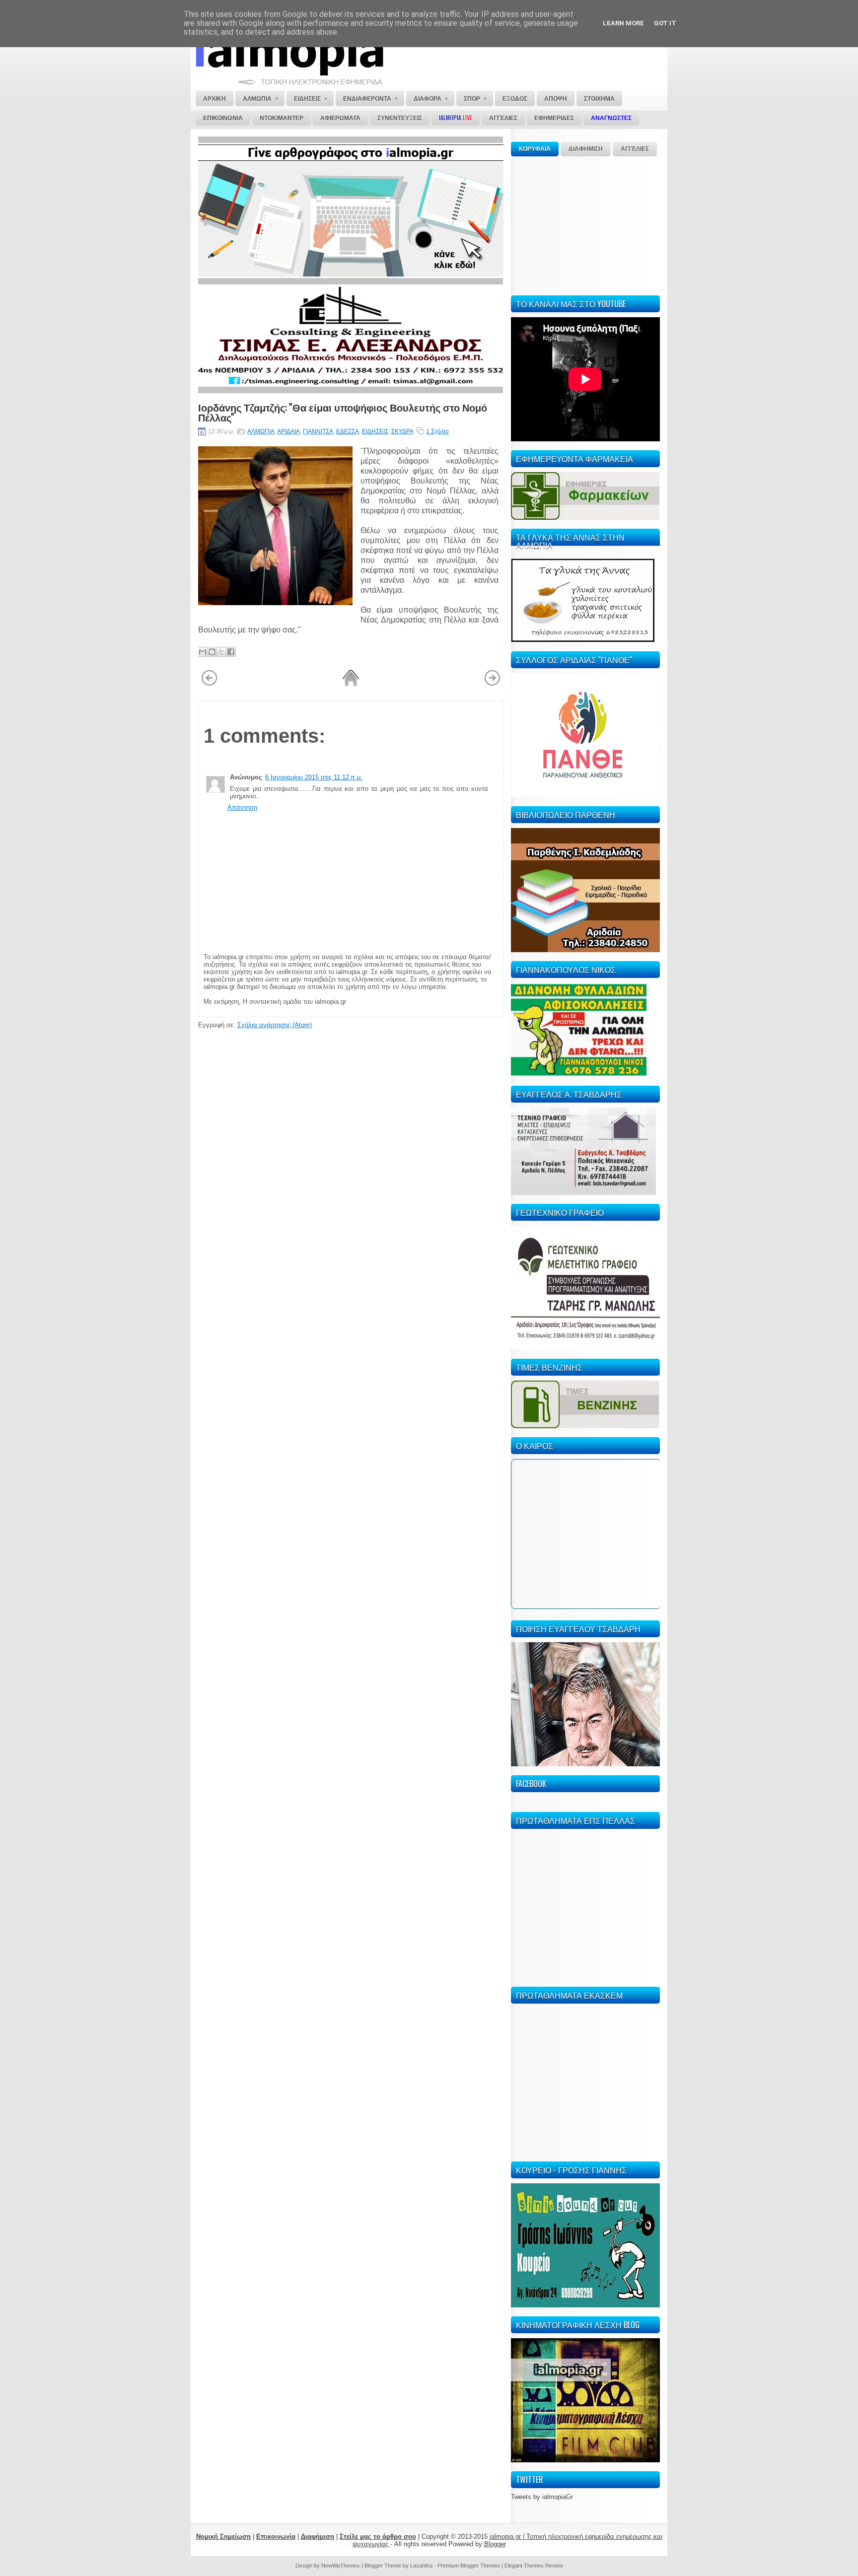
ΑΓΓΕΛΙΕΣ (635, 149)
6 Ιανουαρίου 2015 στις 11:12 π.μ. (314, 777)
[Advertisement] (585, 224)
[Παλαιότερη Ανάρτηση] (492, 684)
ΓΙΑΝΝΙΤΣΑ (318, 431)
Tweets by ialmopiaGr (542, 2497)
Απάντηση (242, 807)
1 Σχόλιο (437, 431)
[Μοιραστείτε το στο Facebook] (231, 652)
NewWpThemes (341, 2566)
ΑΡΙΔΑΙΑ (288, 431)
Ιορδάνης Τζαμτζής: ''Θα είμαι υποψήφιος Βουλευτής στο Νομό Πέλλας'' (343, 412)
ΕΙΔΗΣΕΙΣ (375, 431)
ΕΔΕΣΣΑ (348, 431)
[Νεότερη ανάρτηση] (209, 684)
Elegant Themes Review (534, 2566)
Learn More (623, 23)
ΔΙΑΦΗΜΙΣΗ (586, 149)
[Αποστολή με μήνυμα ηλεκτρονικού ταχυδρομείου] (203, 652)
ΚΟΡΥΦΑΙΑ (535, 149)
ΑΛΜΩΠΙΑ (261, 431)
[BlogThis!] (212, 652)
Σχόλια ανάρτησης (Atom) (275, 1025)
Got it (665, 23)
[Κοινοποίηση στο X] (221, 652)
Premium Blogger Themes (469, 2566)
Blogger (495, 2544)
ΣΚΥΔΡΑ (402, 431)
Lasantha (421, 2566)
